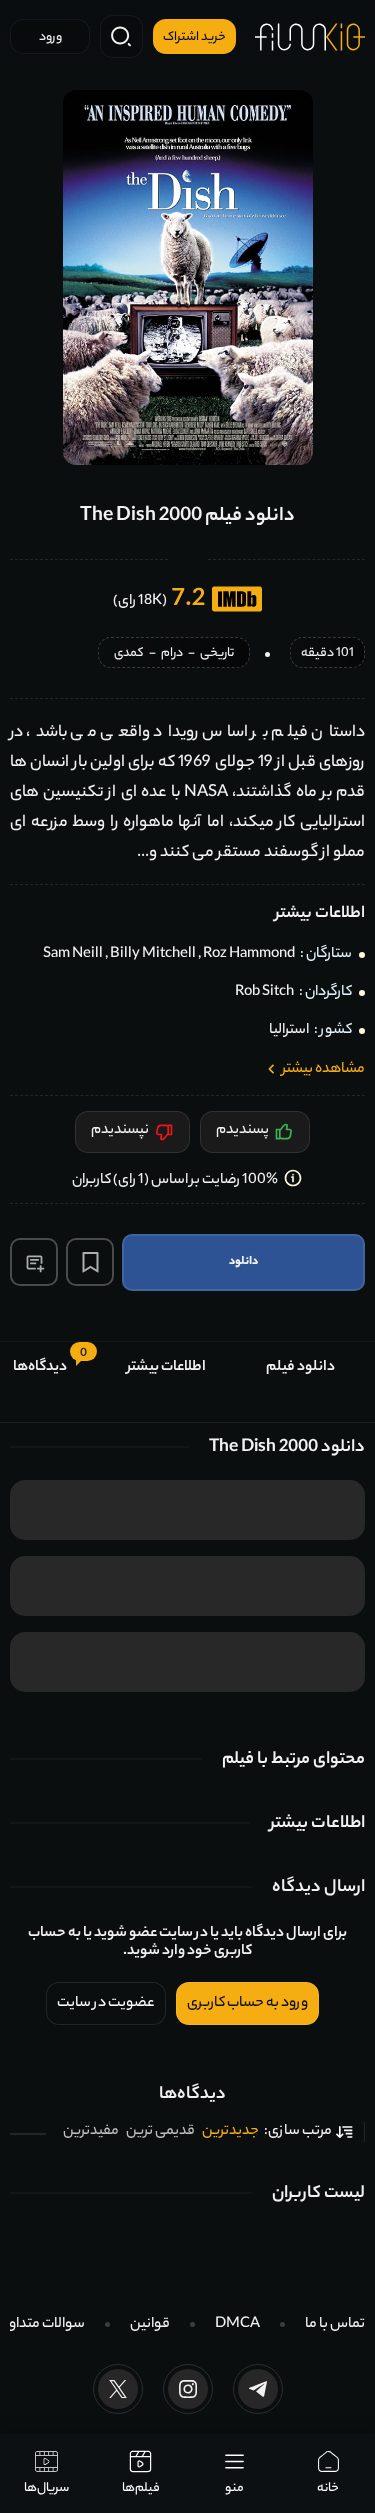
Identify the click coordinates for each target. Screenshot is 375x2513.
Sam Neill (73, 955)
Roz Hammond (249, 955)
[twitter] (118, 2389)
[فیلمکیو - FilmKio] (310, 37)
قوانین (150, 2325)
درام (172, 654)
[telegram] (258, 2389)
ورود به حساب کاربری (247, 2004)
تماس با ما (335, 2325)
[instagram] (188, 2389)
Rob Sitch (264, 993)
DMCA (237, 2325)
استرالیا (289, 1031)
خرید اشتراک (194, 38)
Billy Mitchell (153, 955)
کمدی (129, 654)
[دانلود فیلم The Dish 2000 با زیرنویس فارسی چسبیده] (188, 277)
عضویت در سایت (106, 2004)
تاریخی (217, 654)
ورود (50, 38)
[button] (34, 1262)
